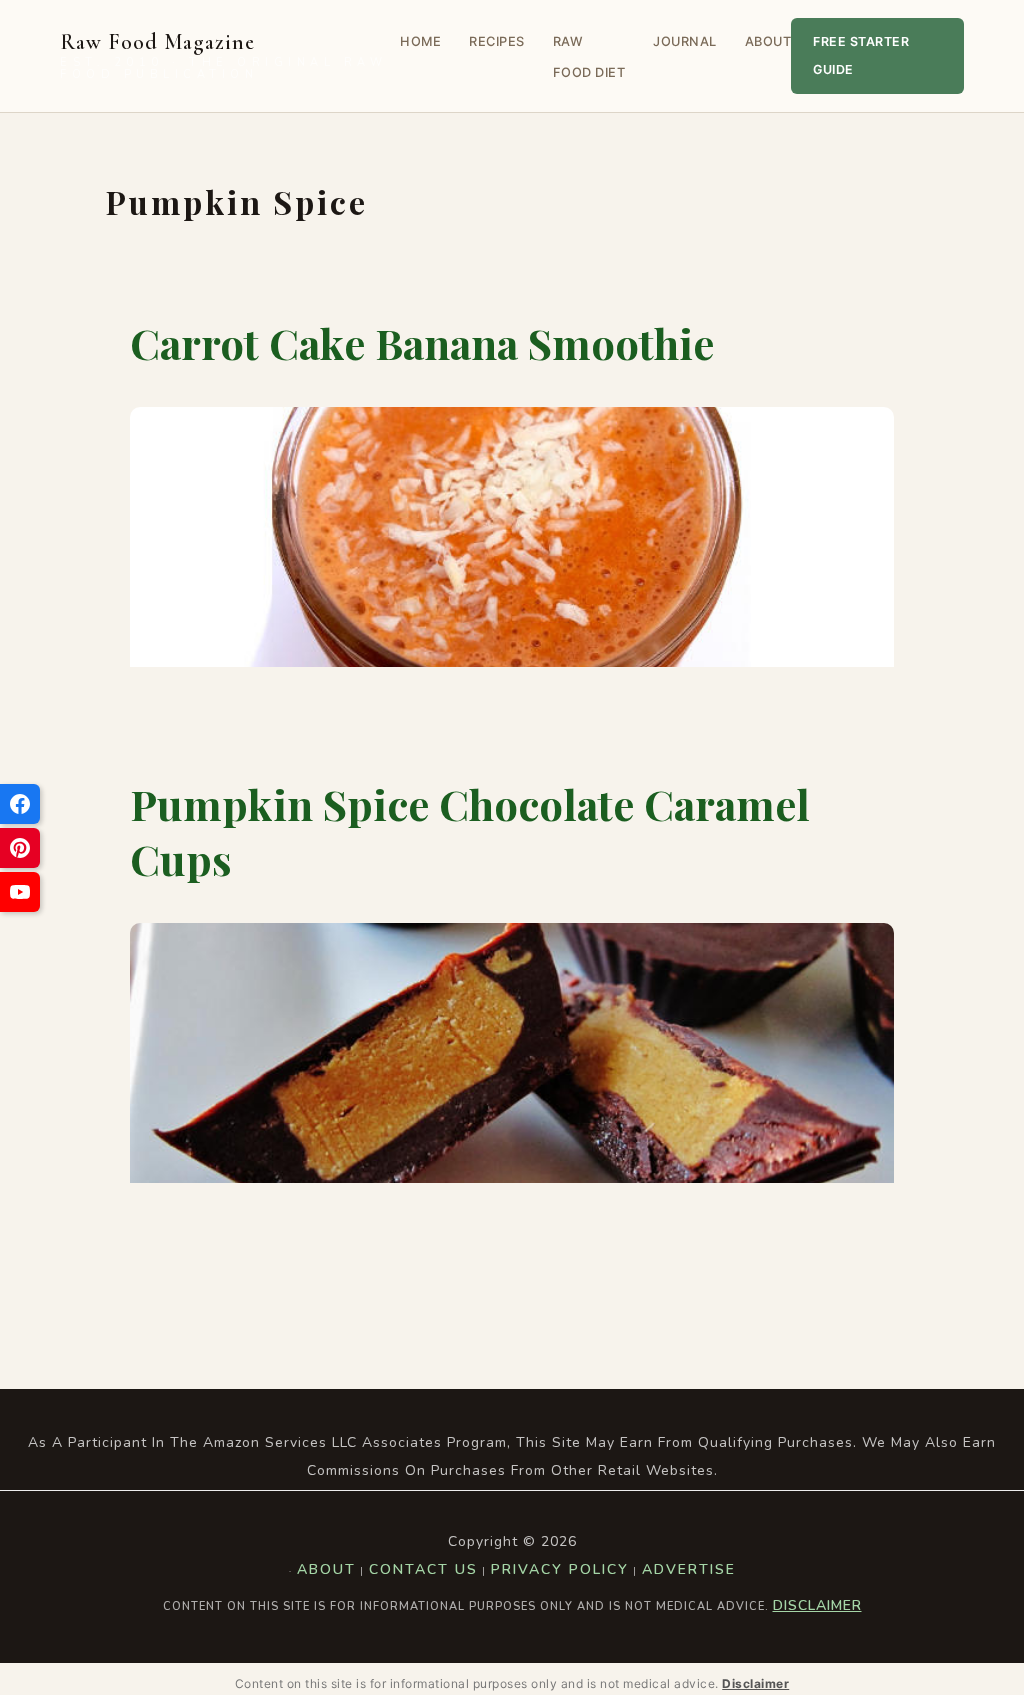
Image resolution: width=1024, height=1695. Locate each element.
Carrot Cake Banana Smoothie (422, 343)
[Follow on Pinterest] (20, 848)
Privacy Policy (560, 1569)
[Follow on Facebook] (20, 804)
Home (420, 41)
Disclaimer (817, 1605)
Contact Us (423, 1569)
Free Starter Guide (861, 55)
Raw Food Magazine (223, 56)
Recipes (497, 41)
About (768, 41)
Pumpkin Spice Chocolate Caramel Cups (470, 831)
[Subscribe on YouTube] (20, 892)
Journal (685, 41)
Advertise (689, 1569)
